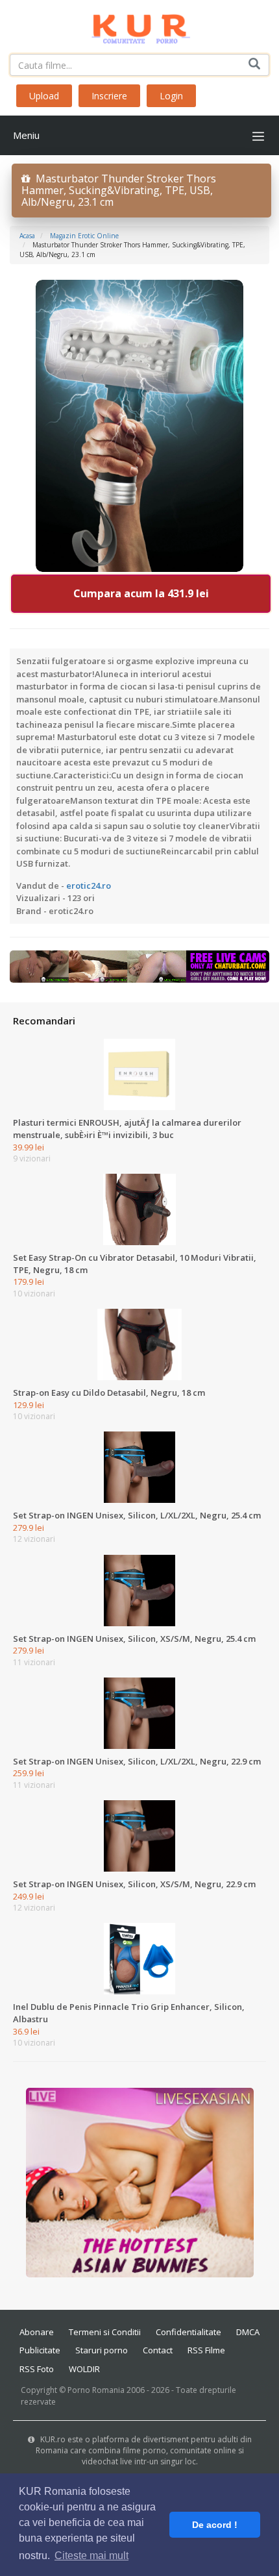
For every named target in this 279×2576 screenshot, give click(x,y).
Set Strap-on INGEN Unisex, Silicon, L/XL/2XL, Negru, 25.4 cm (137, 1515)
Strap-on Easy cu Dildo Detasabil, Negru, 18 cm (109, 1393)
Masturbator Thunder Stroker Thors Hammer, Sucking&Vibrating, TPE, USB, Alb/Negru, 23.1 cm (119, 190)
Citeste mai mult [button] (91, 2556)
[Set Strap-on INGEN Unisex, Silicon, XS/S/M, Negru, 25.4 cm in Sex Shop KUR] (139, 1589)
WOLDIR (84, 2369)
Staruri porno (102, 2350)
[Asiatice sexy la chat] (140, 2182)
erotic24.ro (89, 885)
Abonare (37, 2332)
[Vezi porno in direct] (139, 966)
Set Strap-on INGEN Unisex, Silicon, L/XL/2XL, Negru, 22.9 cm (137, 1761)
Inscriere (109, 96)
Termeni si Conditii (105, 2332)
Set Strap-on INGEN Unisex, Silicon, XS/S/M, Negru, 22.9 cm (134, 1884)
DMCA (248, 2332)
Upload (44, 96)
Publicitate (40, 2350)
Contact (158, 2350)
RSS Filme (206, 2350)
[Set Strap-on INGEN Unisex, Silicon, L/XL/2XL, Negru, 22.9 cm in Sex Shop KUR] (139, 1713)
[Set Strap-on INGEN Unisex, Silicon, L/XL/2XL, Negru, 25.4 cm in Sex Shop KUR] (139, 1467)
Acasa (27, 236)
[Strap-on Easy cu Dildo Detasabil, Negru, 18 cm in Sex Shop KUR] (139, 1344)
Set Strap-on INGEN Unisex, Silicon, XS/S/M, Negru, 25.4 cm (134, 1639)
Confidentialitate (188, 2332)
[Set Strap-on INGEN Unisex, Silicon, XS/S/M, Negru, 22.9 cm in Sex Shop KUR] (139, 1835)
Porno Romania (96, 2390)
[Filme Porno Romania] (140, 26)
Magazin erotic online (84, 236)
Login (171, 96)
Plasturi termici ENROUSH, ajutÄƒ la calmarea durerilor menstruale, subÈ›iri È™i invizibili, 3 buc (127, 1129)
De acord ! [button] (215, 2525)
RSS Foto (37, 2369)
